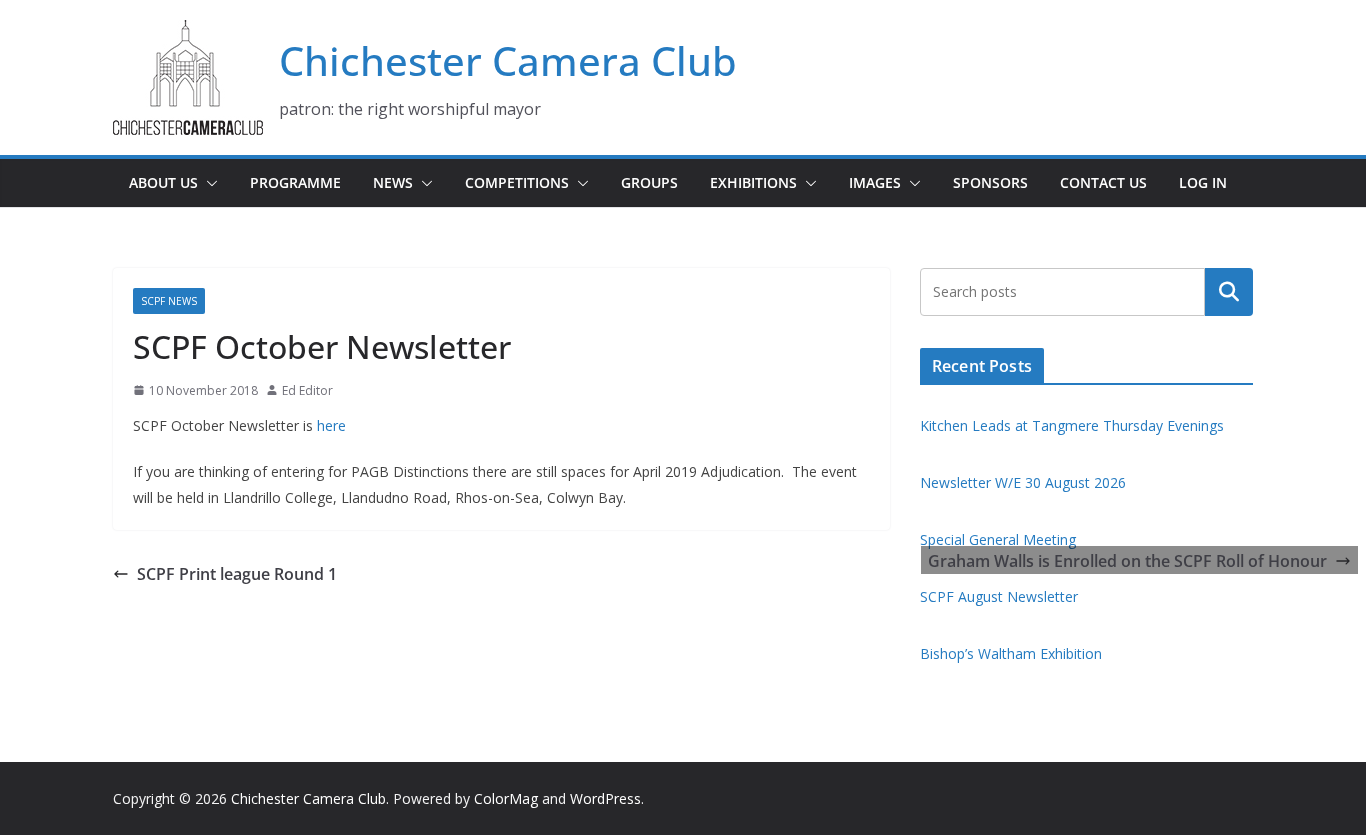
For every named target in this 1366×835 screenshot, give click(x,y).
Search (1229, 292)
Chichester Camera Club (508, 60)
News (393, 182)
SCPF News (169, 301)
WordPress (605, 798)
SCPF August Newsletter (999, 596)
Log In (1203, 182)
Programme (295, 182)
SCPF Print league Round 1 (237, 574)
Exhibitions (753, 182)
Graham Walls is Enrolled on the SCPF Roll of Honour (1127, 561)
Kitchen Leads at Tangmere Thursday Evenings (1072, 425)
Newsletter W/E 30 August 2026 (1023, 482)
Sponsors (990, 182)
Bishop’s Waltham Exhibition (1011, 653)
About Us (163, 182)
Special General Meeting (998, 539)
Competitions (517, 182)
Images (875, 182)
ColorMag (506, 798)
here (331, 425)
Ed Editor (307, 390)
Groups (649, 182)
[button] (208, 183)
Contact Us (1103, 182)
